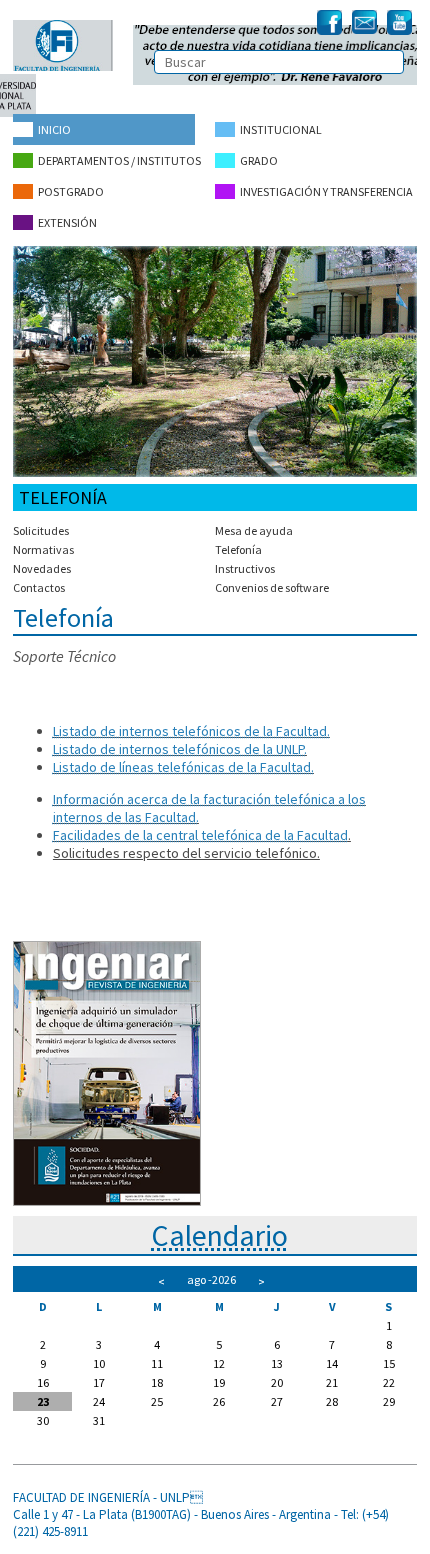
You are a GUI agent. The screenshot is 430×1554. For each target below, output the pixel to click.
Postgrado (71, 191)
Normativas (43, 549)
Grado (259, 160)
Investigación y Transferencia (326, 191)
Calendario (219, 1235)
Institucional (281, 129)
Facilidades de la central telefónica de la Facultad (200, 835)
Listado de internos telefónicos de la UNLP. (180, 749)
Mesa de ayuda (254, 530)
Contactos (39, 587)
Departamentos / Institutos (119, 160)
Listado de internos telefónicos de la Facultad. (191, 731)
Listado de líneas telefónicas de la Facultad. (183, 767)
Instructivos (245, 568)
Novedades (42, 568)
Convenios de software (272, 587)
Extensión (67, 222)
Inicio (54, 129)
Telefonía (238, 549)
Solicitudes (41, 530)
